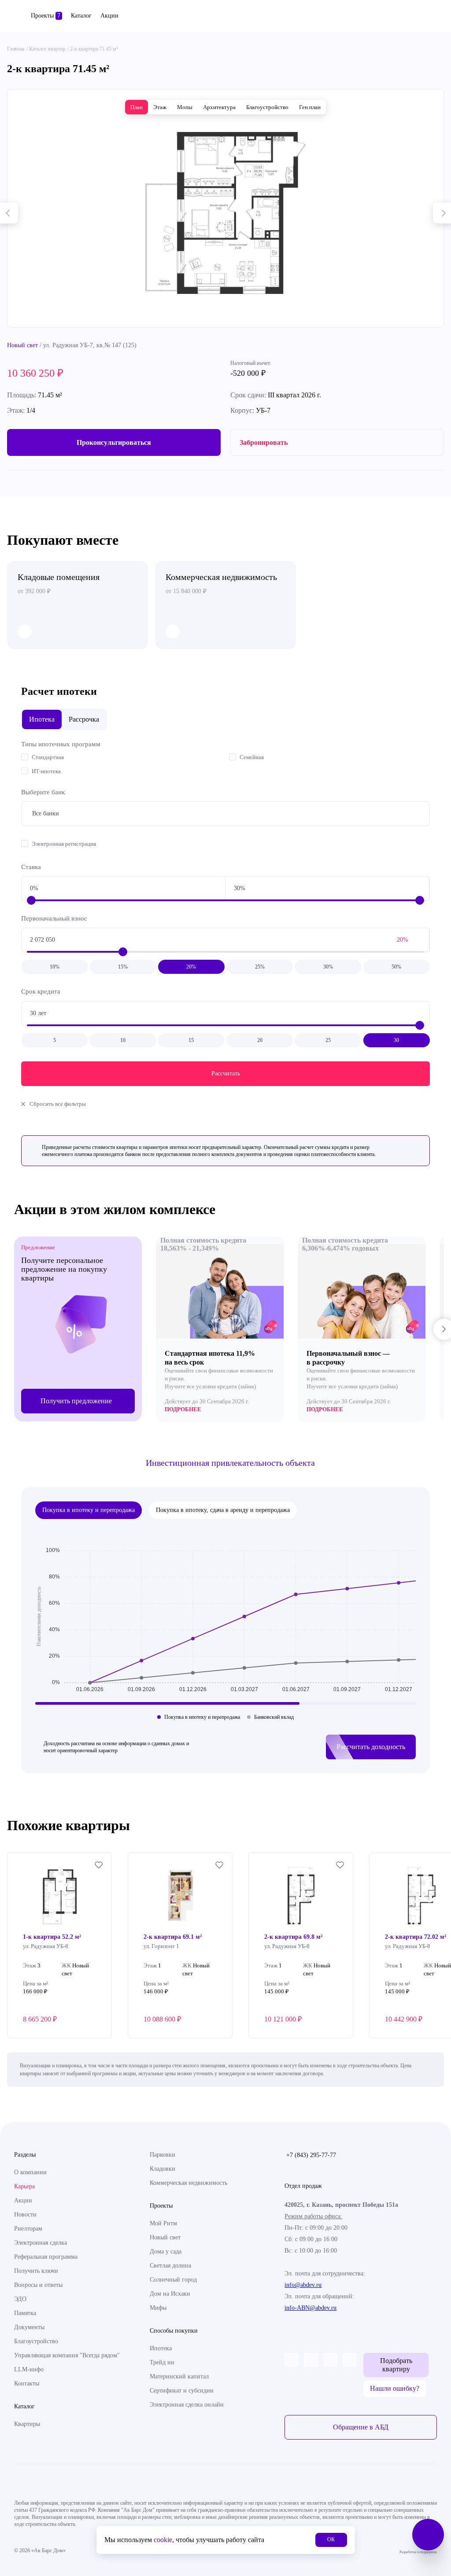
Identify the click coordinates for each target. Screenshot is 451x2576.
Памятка (25, 2313)
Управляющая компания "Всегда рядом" (67, 2355)
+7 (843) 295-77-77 (311, 2155)
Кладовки (163, 2169)
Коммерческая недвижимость (189, 2183)
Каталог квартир (47, 49)
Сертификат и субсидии (182, 2391)
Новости (25, 2215)
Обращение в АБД (361, 2427)
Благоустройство (36, 2341)
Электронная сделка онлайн (187, 2405)
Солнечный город (173, 2280)
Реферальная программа (46, 2257)
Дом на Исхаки (170, 2294)
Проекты (46, 16)
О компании (30, 2172)
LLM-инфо (29, 2369)
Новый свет (22, 345)
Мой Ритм (163, 2223)
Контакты (27, 2383)
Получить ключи (36, 2271)
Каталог (81, 16)
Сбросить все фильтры (58, 1104)
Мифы (158, 2308)
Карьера (24, 2186)
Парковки (163, 2155)
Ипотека (161, 2348)
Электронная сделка (41, 2243)
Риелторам (28, 2229)
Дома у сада (166, 2251)
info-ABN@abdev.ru (311, 2308)
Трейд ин (162, 2362)
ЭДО (20, 2299)
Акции (109, 16)
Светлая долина (170, 2266)
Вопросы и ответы (38, 2285)
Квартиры (27, 2424)
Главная (16, 49)
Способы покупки (174, 2331)
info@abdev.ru (303, 2285)
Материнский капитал (179, 2376)
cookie (163, 2540)
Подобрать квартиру (396, 2365)
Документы (29, 2327)
